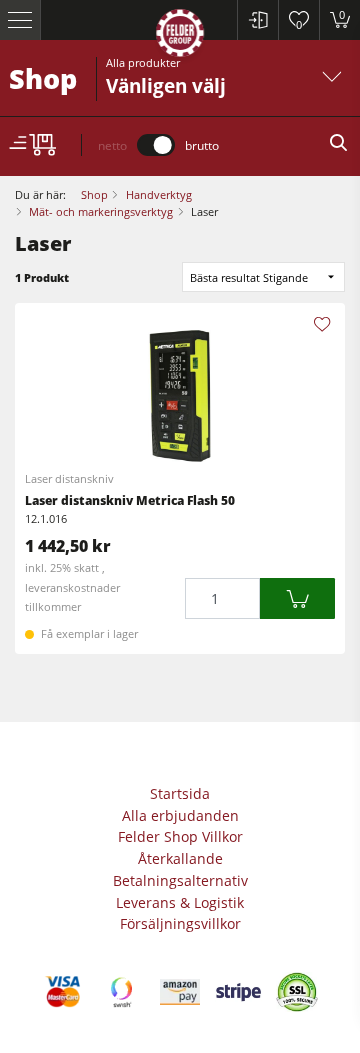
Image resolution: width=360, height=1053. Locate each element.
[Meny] (20, 20)
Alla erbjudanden (180, 815)
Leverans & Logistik (180, 902)
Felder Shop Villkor (180, 836)
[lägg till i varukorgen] (297, 598)
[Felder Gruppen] (180, 36)
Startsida (180, 793)
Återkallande (180, 858)
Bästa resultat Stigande (249, 277)
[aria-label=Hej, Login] (257, 20)
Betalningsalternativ (180, 880)
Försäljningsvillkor (180, 923)
